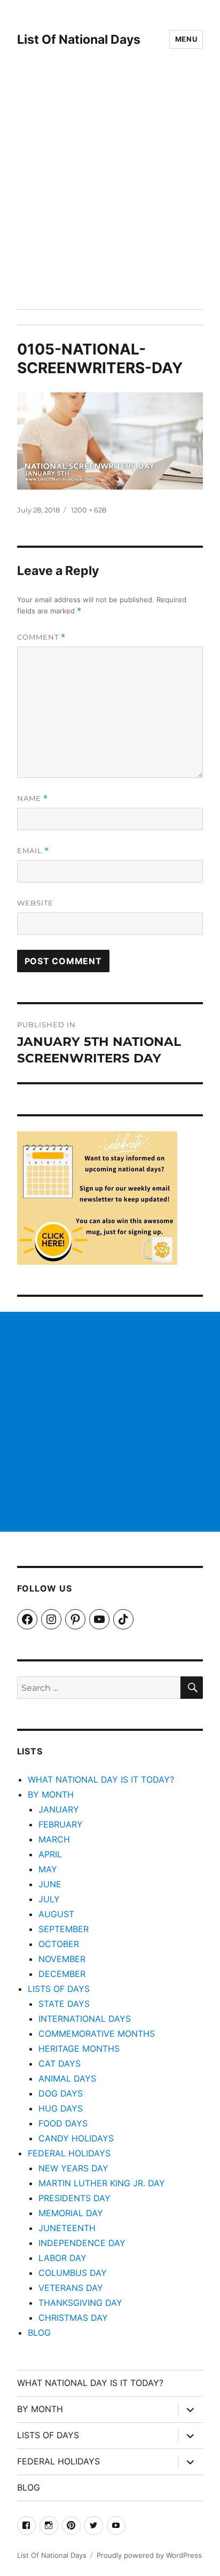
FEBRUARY (61, 1824)
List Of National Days (79, 40)
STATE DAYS (64, 2004)
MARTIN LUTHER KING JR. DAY (102, 2183)
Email (33, 851)
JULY (49, 1899)
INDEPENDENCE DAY (82, 2243)
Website (35, 903)
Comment (41, 637)
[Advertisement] (110, 194)
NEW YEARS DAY (73, 2168)
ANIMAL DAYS (67, 2078)
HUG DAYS (61, 2108)
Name (33, 798)
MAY (48, 1869)
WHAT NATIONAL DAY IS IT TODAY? (101, 1779)
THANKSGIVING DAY (80, 2303)
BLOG (39, 2333)
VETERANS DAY (71, 2288)
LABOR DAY (62, 2258)
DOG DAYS (61, 2093)
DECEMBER (62, 1974)
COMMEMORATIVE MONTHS (97, 2034)
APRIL (50, 1854)
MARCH (54, 1839)
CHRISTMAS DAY (73, 2318)
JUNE (50, 1884)
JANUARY (59, 1809)
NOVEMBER (62, 1959)
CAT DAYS (60, 2063)
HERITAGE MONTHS (79, 2049)
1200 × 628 (89, 510)
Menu (186, 39)
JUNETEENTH (67, 2228)
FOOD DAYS (63, 2123)
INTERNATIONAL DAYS (85, 2019)
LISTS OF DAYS (59, 1989)
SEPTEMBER (64, 1929)
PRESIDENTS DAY (74, 2198)
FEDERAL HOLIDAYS (69, 2153)
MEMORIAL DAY (71, 2213)
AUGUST (56, 1914)
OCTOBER (59, 1944)
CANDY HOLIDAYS (76, 2138)
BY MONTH (51, 1794)
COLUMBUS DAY (73, 2273)
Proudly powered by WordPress (149, 2555)
